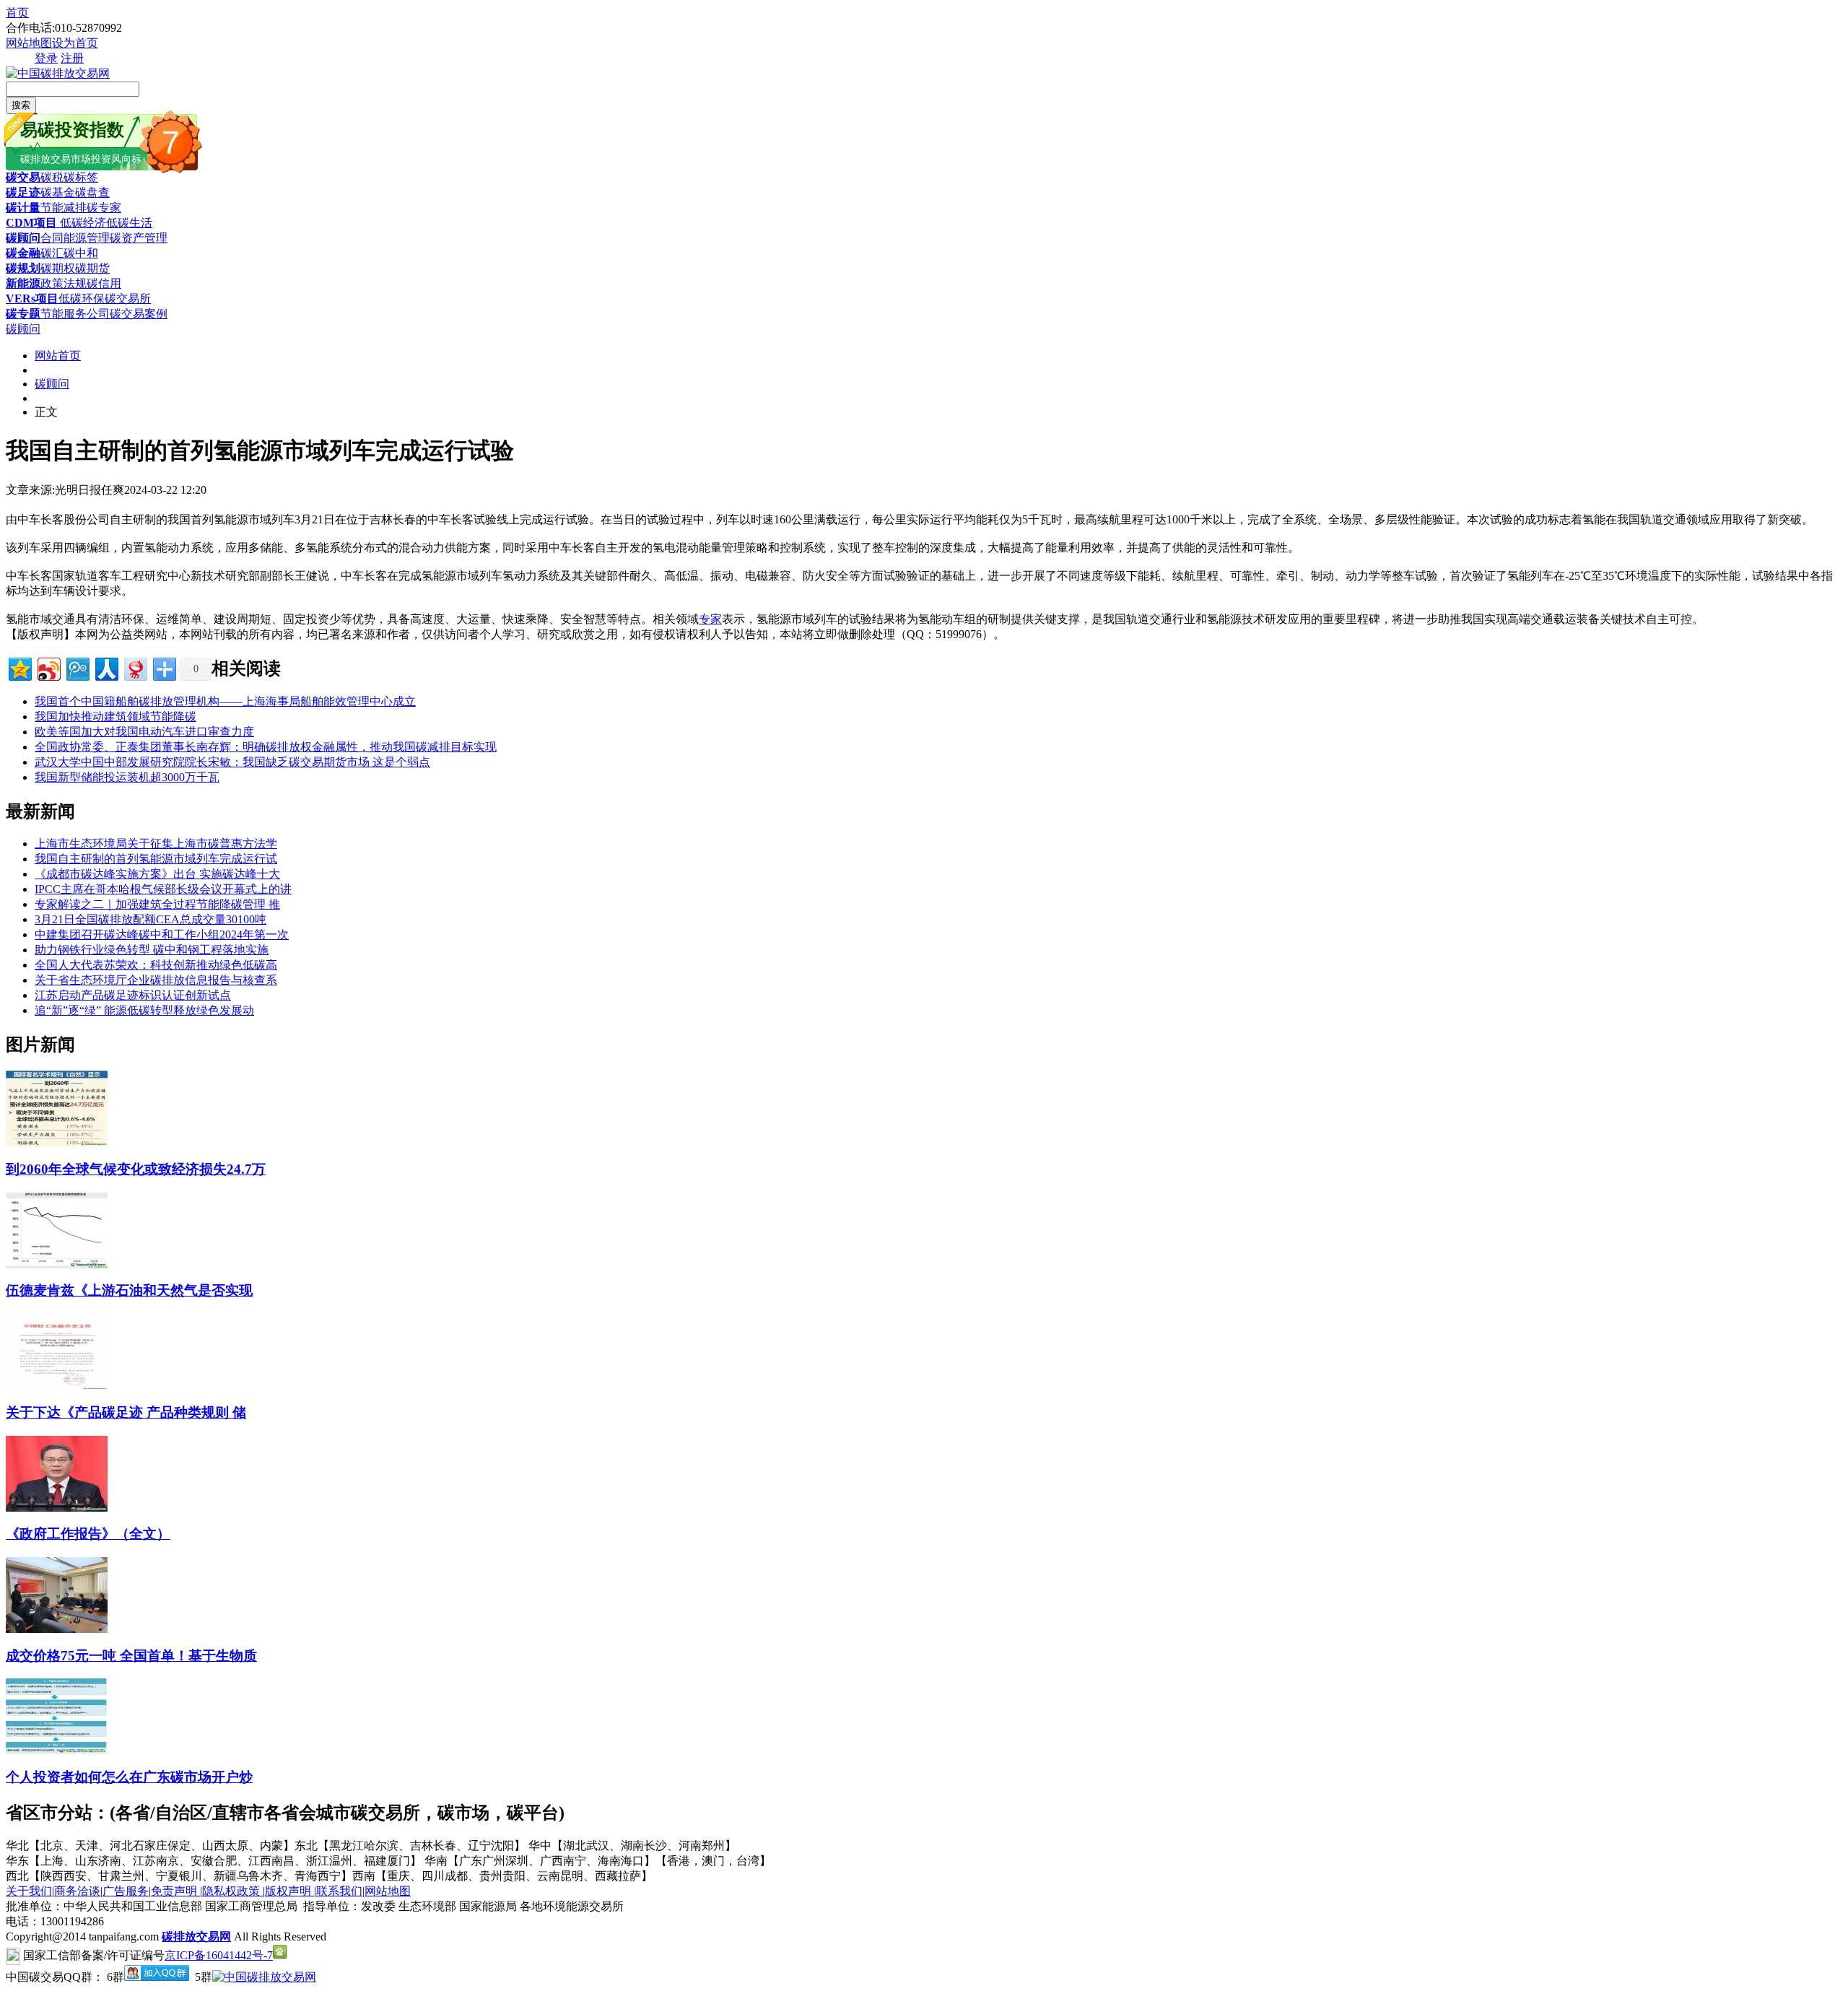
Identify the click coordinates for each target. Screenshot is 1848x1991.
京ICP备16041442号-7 (219, 1955)
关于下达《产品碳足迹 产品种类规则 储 (126, 1412)
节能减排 (64, 208)
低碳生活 (129, 223)
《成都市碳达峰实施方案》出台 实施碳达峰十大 (157, 874)
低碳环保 (82, 299)
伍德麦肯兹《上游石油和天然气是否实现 (129, 1290)
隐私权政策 (232, 1891)
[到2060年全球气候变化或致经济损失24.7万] (57, 1142)
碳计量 (23, 208)
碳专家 (104, 208)
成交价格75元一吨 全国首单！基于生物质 (131, 1656)
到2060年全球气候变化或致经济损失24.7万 (136, 1169)
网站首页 (58, 356)
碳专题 (23, 314)
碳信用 (104, 283)
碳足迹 (23, 192)
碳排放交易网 (196, 1936)
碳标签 (81, 177)
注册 (72, 58)
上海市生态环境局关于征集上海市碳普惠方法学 (156, 844)
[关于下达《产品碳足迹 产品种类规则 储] (57, 1386)
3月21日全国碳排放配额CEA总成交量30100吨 (151, 919)
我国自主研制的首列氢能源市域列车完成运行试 (156, 859)
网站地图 (29, 43)
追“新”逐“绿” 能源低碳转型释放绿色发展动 (144, 1010)
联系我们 (339, 1891)
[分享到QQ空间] (19, 667)
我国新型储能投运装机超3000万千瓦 (127, 777)
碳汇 (52, 253)
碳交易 (23, 177)
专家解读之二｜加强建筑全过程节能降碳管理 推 (157, 904)
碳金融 (23, 253)
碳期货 (92, 268)
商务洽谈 (77, 1891)
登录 (46, 58)
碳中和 (81, 253)
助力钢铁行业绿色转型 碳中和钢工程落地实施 (152, 950)
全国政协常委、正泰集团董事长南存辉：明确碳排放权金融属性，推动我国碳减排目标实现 (266, 747)
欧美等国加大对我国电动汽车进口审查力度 (144, 732)
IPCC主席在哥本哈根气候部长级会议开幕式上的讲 (163, 889)
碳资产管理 (139, 238)
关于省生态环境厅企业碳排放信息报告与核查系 (156, 980)
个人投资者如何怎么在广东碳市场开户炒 (129, 1777)
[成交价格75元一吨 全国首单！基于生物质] (57, 1629)
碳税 (52, 177)
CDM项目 (31, 223)
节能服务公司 (75, 314)
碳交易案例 (139, 314)
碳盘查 (92, 192)
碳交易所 (128, 299)
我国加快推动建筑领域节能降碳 (115, 716)
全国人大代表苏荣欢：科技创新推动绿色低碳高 (156, 965)
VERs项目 (32, 299)
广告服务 (126, 1891)
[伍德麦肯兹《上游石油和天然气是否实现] (57, 1264)
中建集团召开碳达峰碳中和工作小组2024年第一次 (162, 934)
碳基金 (58, 192)
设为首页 (75, 43)
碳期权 (58, 268)
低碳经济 (82, 223)
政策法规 (64, 283)
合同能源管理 (75, 238)
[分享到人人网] (106, 667)
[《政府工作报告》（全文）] (57, 1508)
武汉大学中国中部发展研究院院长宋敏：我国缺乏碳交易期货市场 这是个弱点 (232, 762)
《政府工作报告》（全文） (88, 1534)
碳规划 (23, 268)
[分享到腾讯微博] (77, 667)
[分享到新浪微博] (48, 667)
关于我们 (29, 1891)
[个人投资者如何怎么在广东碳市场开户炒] (57, 1750)
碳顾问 (23, 238)
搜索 (21, 105)
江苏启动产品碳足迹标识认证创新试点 (133, 995)
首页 (17, 13)
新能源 (23, 283)
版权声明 (289, 1891)
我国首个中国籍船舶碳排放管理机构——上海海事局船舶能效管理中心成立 (225, 701)
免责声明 (175, 1891)
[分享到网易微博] (135, 667)
